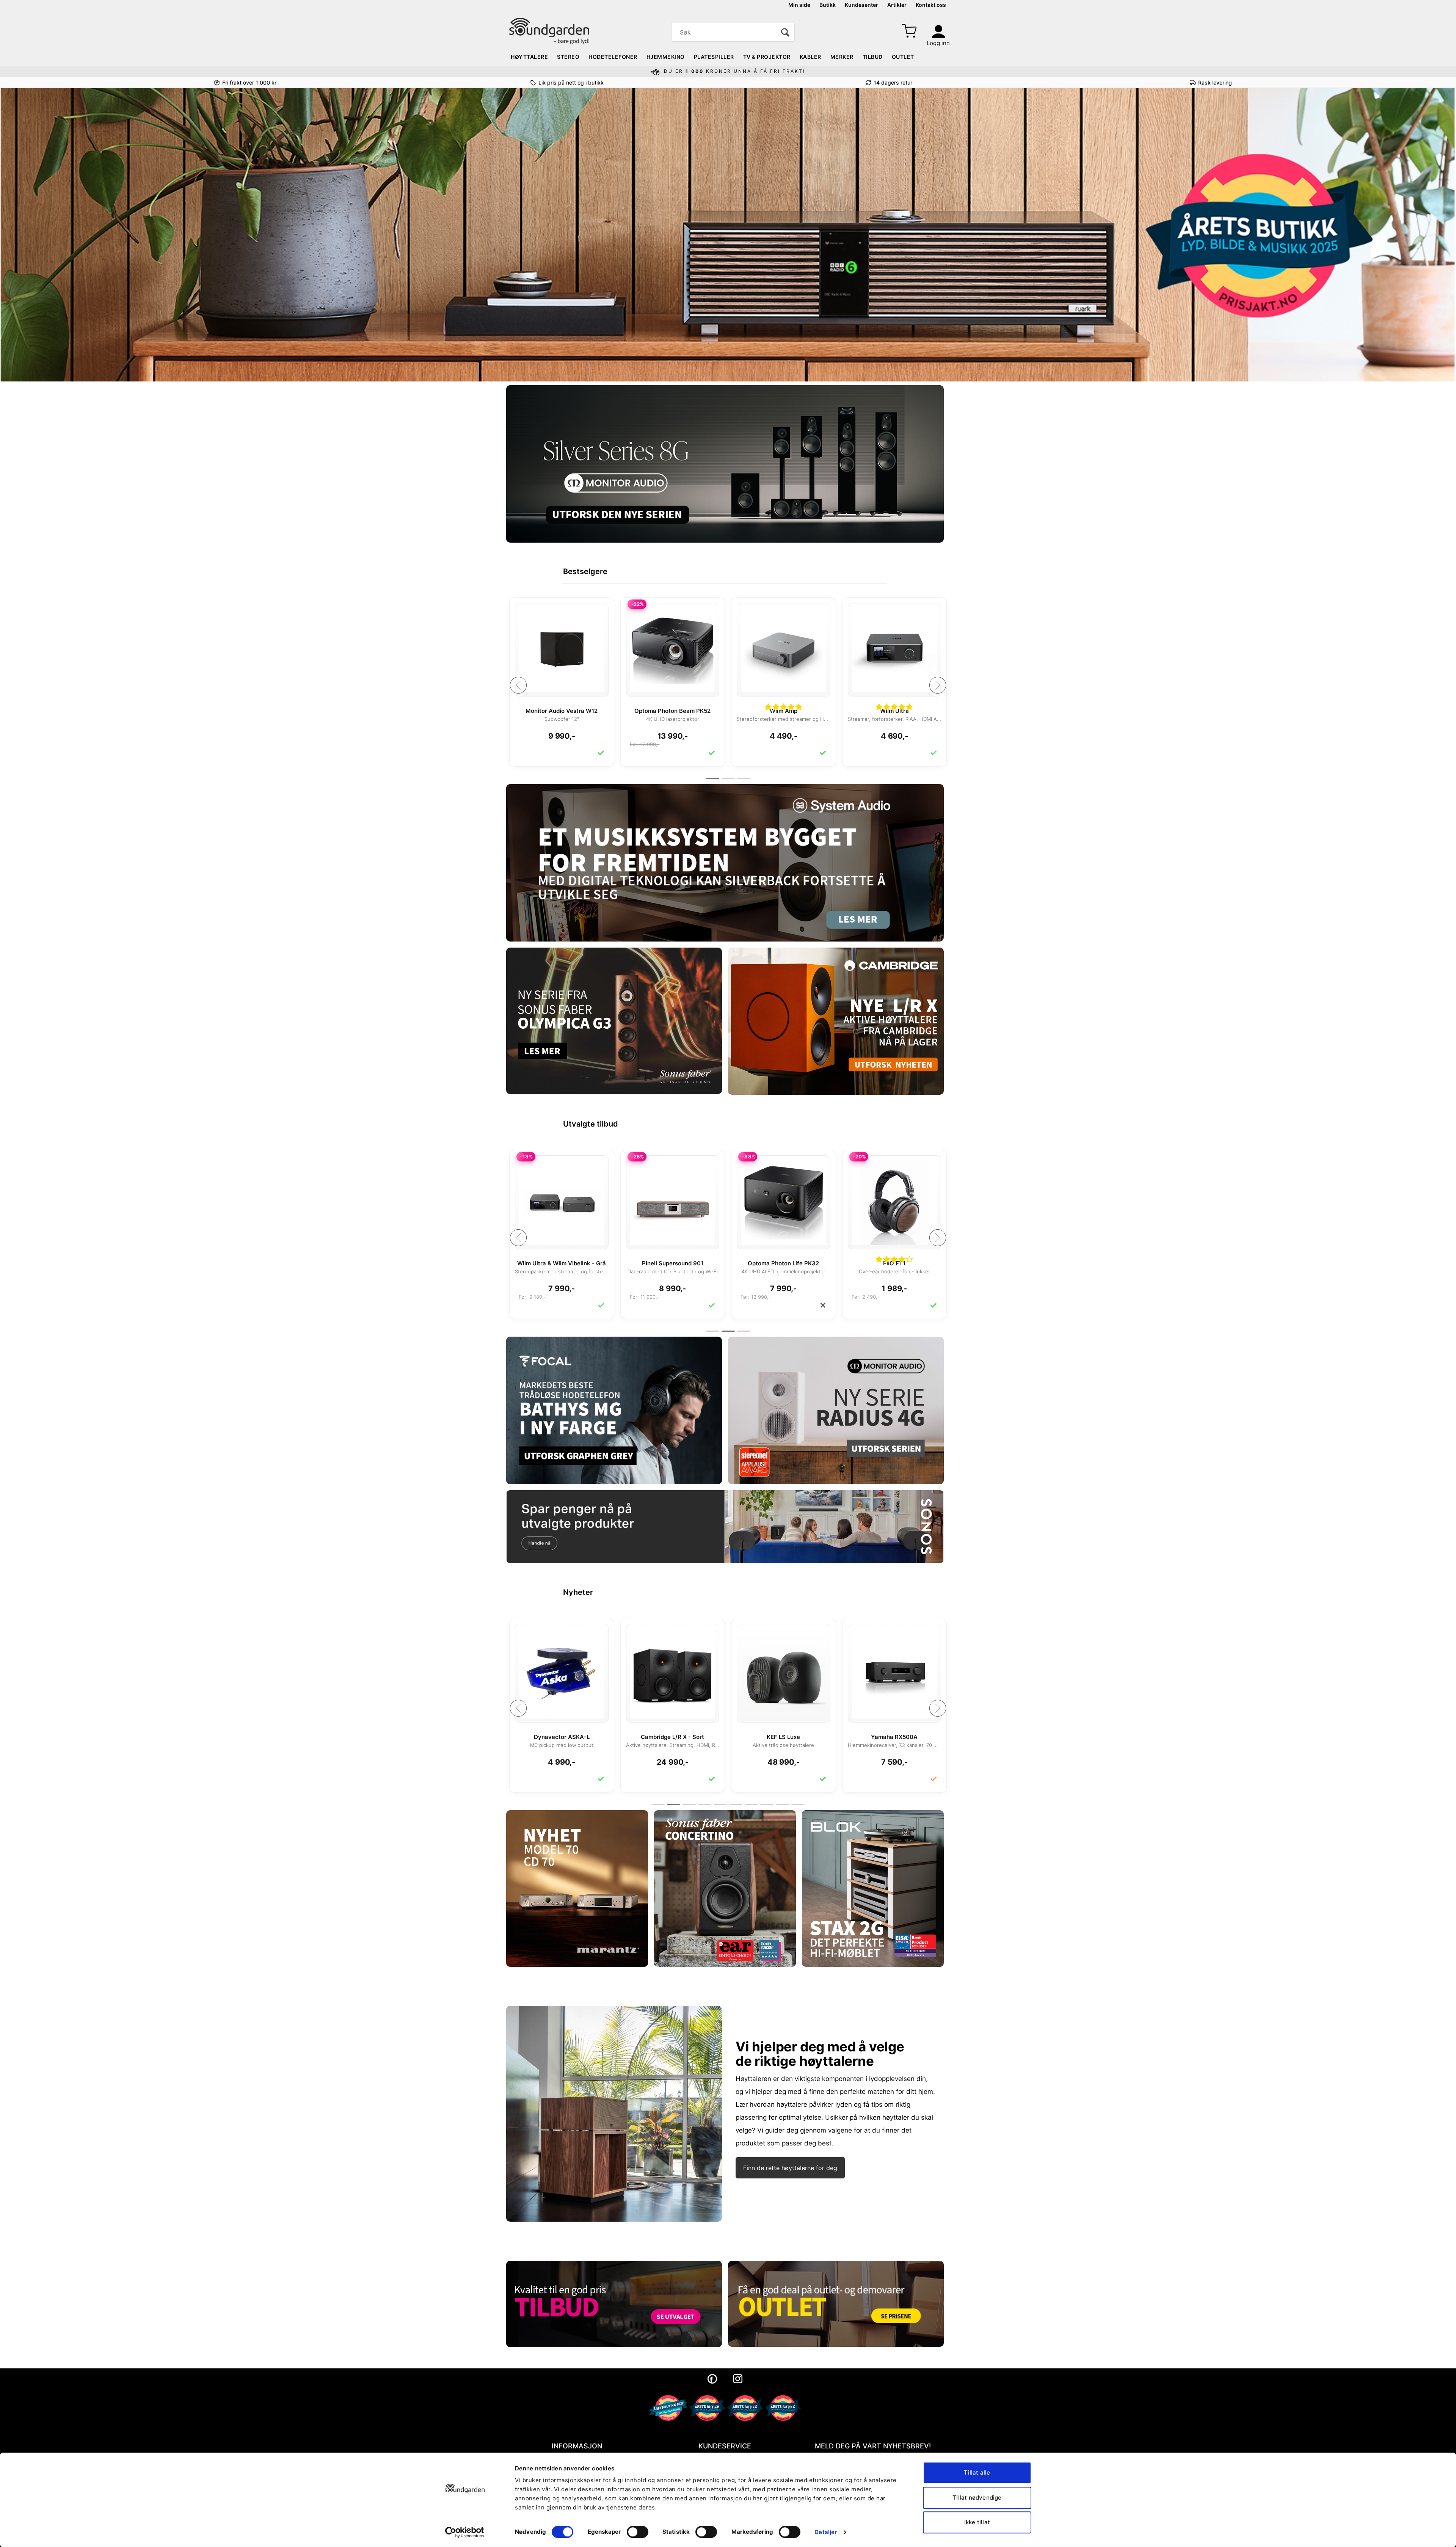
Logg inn (938, 43)
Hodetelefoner (613, 57)
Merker (842, 57)
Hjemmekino (666, 57)
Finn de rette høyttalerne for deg (790, 2168)
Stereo (568, 57)
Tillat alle (977, 2472)
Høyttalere (529, 57)
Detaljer (826, 2532)
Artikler (897, 5)
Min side (799, 5)
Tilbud (873, 57)
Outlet (903, 57)
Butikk (828, 5)
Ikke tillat (977, 2522)
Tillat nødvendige (977, 2498)
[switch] (638, 2532)
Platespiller (714, 57)
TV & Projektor (767, 57)
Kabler (810, 57)
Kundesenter (861, 5)
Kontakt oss (931, 5)
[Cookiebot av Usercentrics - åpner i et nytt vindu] (465, 2532)
